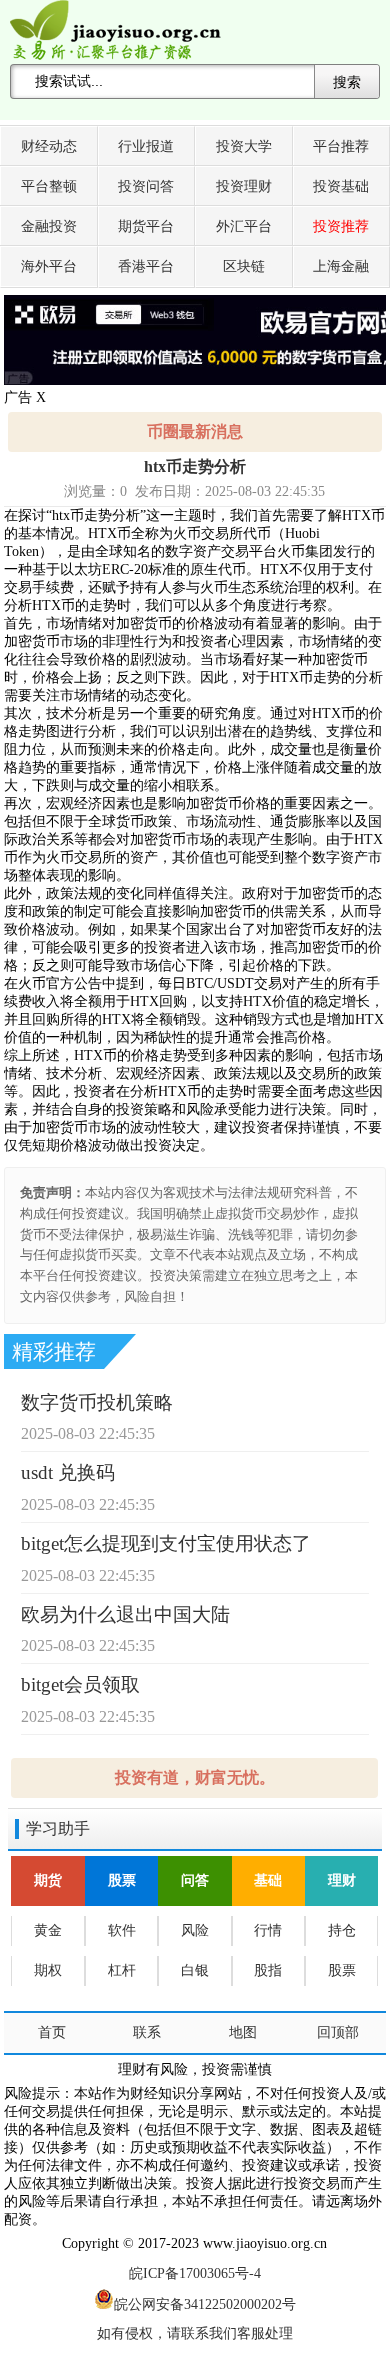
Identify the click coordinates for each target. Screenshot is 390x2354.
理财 (342, 1880)
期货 (48, 1880)
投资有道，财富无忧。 (195, 1777)
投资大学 (244, 146)
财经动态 (49, 146)
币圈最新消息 (195, 431)
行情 (268, 1930)
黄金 (48, 1930)
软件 (122, 1930)
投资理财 (244, 186)
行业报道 (146, 146)
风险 (195, 1930)
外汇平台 (244, 226)
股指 (268, 1970)
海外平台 (49, 266)
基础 (268, 1880)
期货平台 (146, 226)
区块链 (244, 266)
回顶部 (338, 2032)
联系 (147, 2032)
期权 (48, 1970)
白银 (195, 1970)
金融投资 (49, 226)
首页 (52, 2032)
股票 (122, 1880)
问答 (195, 1880)
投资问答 (146, 186)
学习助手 (58, 1828)
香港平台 (146, 266)
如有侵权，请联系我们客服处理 (195, 2333)
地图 (243, 2032)
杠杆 (122, 1970)
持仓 (342, 1930)
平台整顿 (49, 186)
